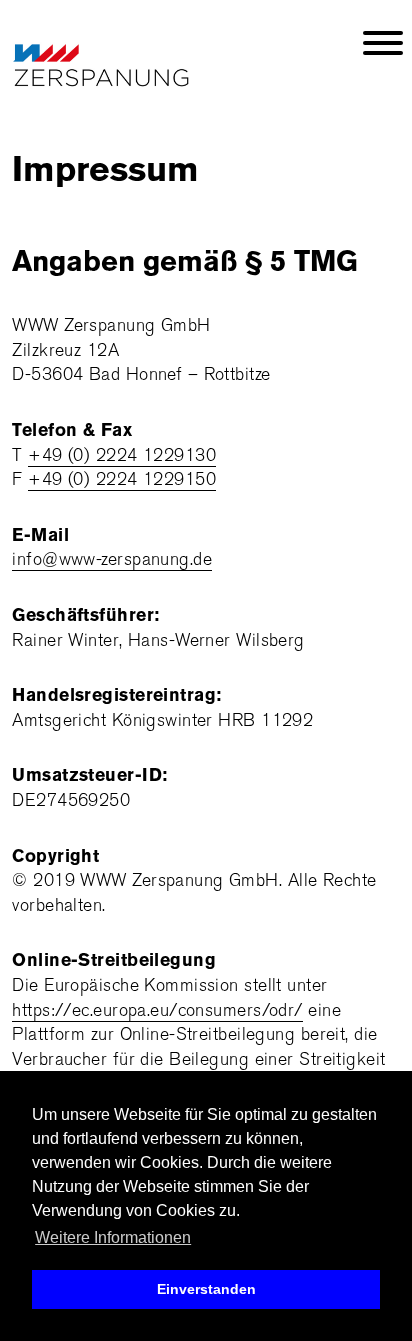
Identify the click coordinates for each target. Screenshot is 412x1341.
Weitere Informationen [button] (113, 1237)
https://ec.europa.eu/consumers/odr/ (157, 1010)
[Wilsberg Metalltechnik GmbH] (66, 56)
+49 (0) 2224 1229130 (122, 455)
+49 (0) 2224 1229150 (122, 479)
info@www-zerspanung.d (107, 559)
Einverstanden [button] (206, 1289)
